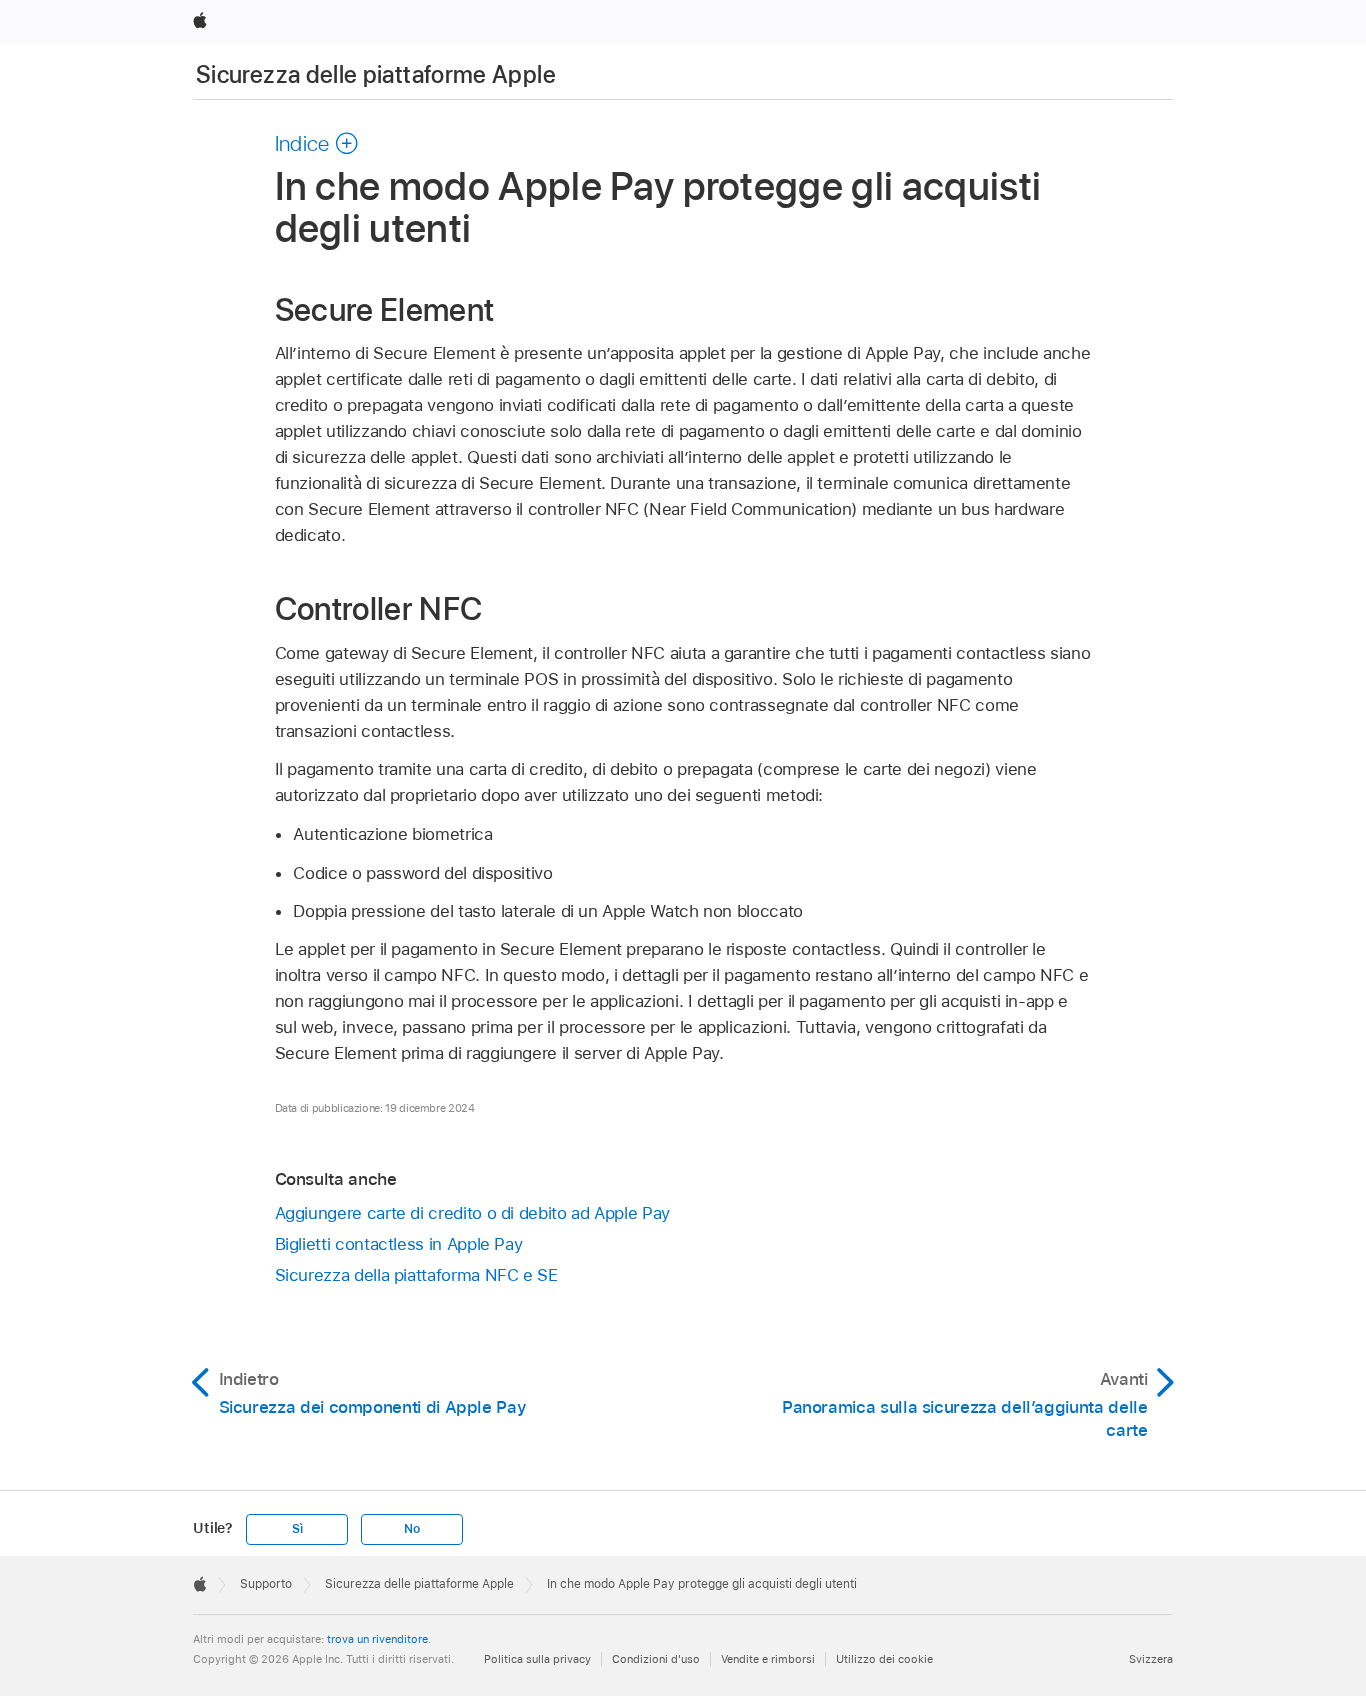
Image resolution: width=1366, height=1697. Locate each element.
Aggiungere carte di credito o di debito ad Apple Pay (472, 1213)
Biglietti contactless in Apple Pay (399, 1244)
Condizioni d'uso (656, 1659)
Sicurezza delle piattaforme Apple (376, 74)
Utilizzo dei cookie (884, 1659)
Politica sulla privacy (537, 1659)
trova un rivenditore (377, 1639)
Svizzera (1151, 1659)
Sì (297, 1529)
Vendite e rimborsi (768, 1659)
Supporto (266, 1584)
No (412, 1529)
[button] (317, 143)
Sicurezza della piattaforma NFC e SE (416, 1275)
